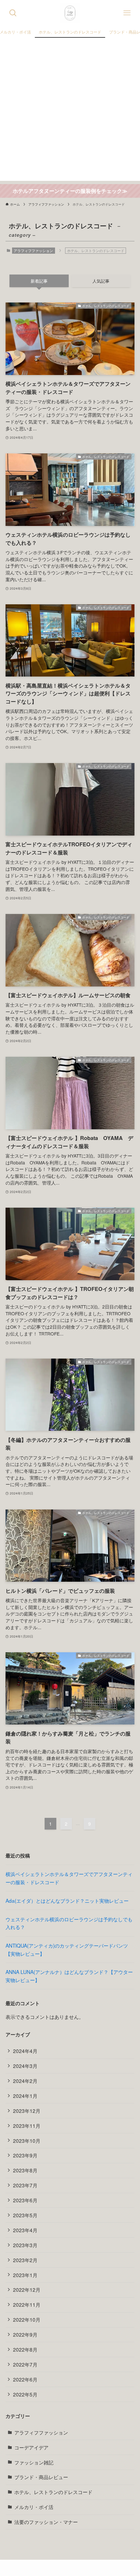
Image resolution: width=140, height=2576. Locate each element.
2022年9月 (25, 2334)
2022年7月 (25, 2364)
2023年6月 (25, 2200)
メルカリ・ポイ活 (34, 2507)
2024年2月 (25, 2081)
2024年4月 (25, 2051)
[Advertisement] (70, 111)
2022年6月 (25, 2379)
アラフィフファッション (33, 250)
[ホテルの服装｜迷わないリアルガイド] (70, 13)
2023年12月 (27, 2111)
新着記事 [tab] (39, 281)
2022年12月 (27, 2289)
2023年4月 (25, 2230)
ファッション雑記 (34, 2462)
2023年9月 (25, 2155)
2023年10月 (27, 2140)
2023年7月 (25, 2185)
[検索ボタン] (13, 13)
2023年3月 (25, 2245)
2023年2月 (25, 2260)
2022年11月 (27, 2304)
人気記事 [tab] (101, 281)
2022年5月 (25, 2394)
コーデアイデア (31, 2447)
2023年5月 (25, 2215)
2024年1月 (25, 2096)
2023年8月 (25, 2170)
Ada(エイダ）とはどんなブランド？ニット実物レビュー (67, 1900)
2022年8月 (25, 2349)
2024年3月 (25, 2066)
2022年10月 (27, 2319)
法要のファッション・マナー (46, 2522)
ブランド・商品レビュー (41, 2477)
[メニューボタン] (127, 13)
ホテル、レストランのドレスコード (53, 2492)
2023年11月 (27, 2126)
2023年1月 (25, 2275)
